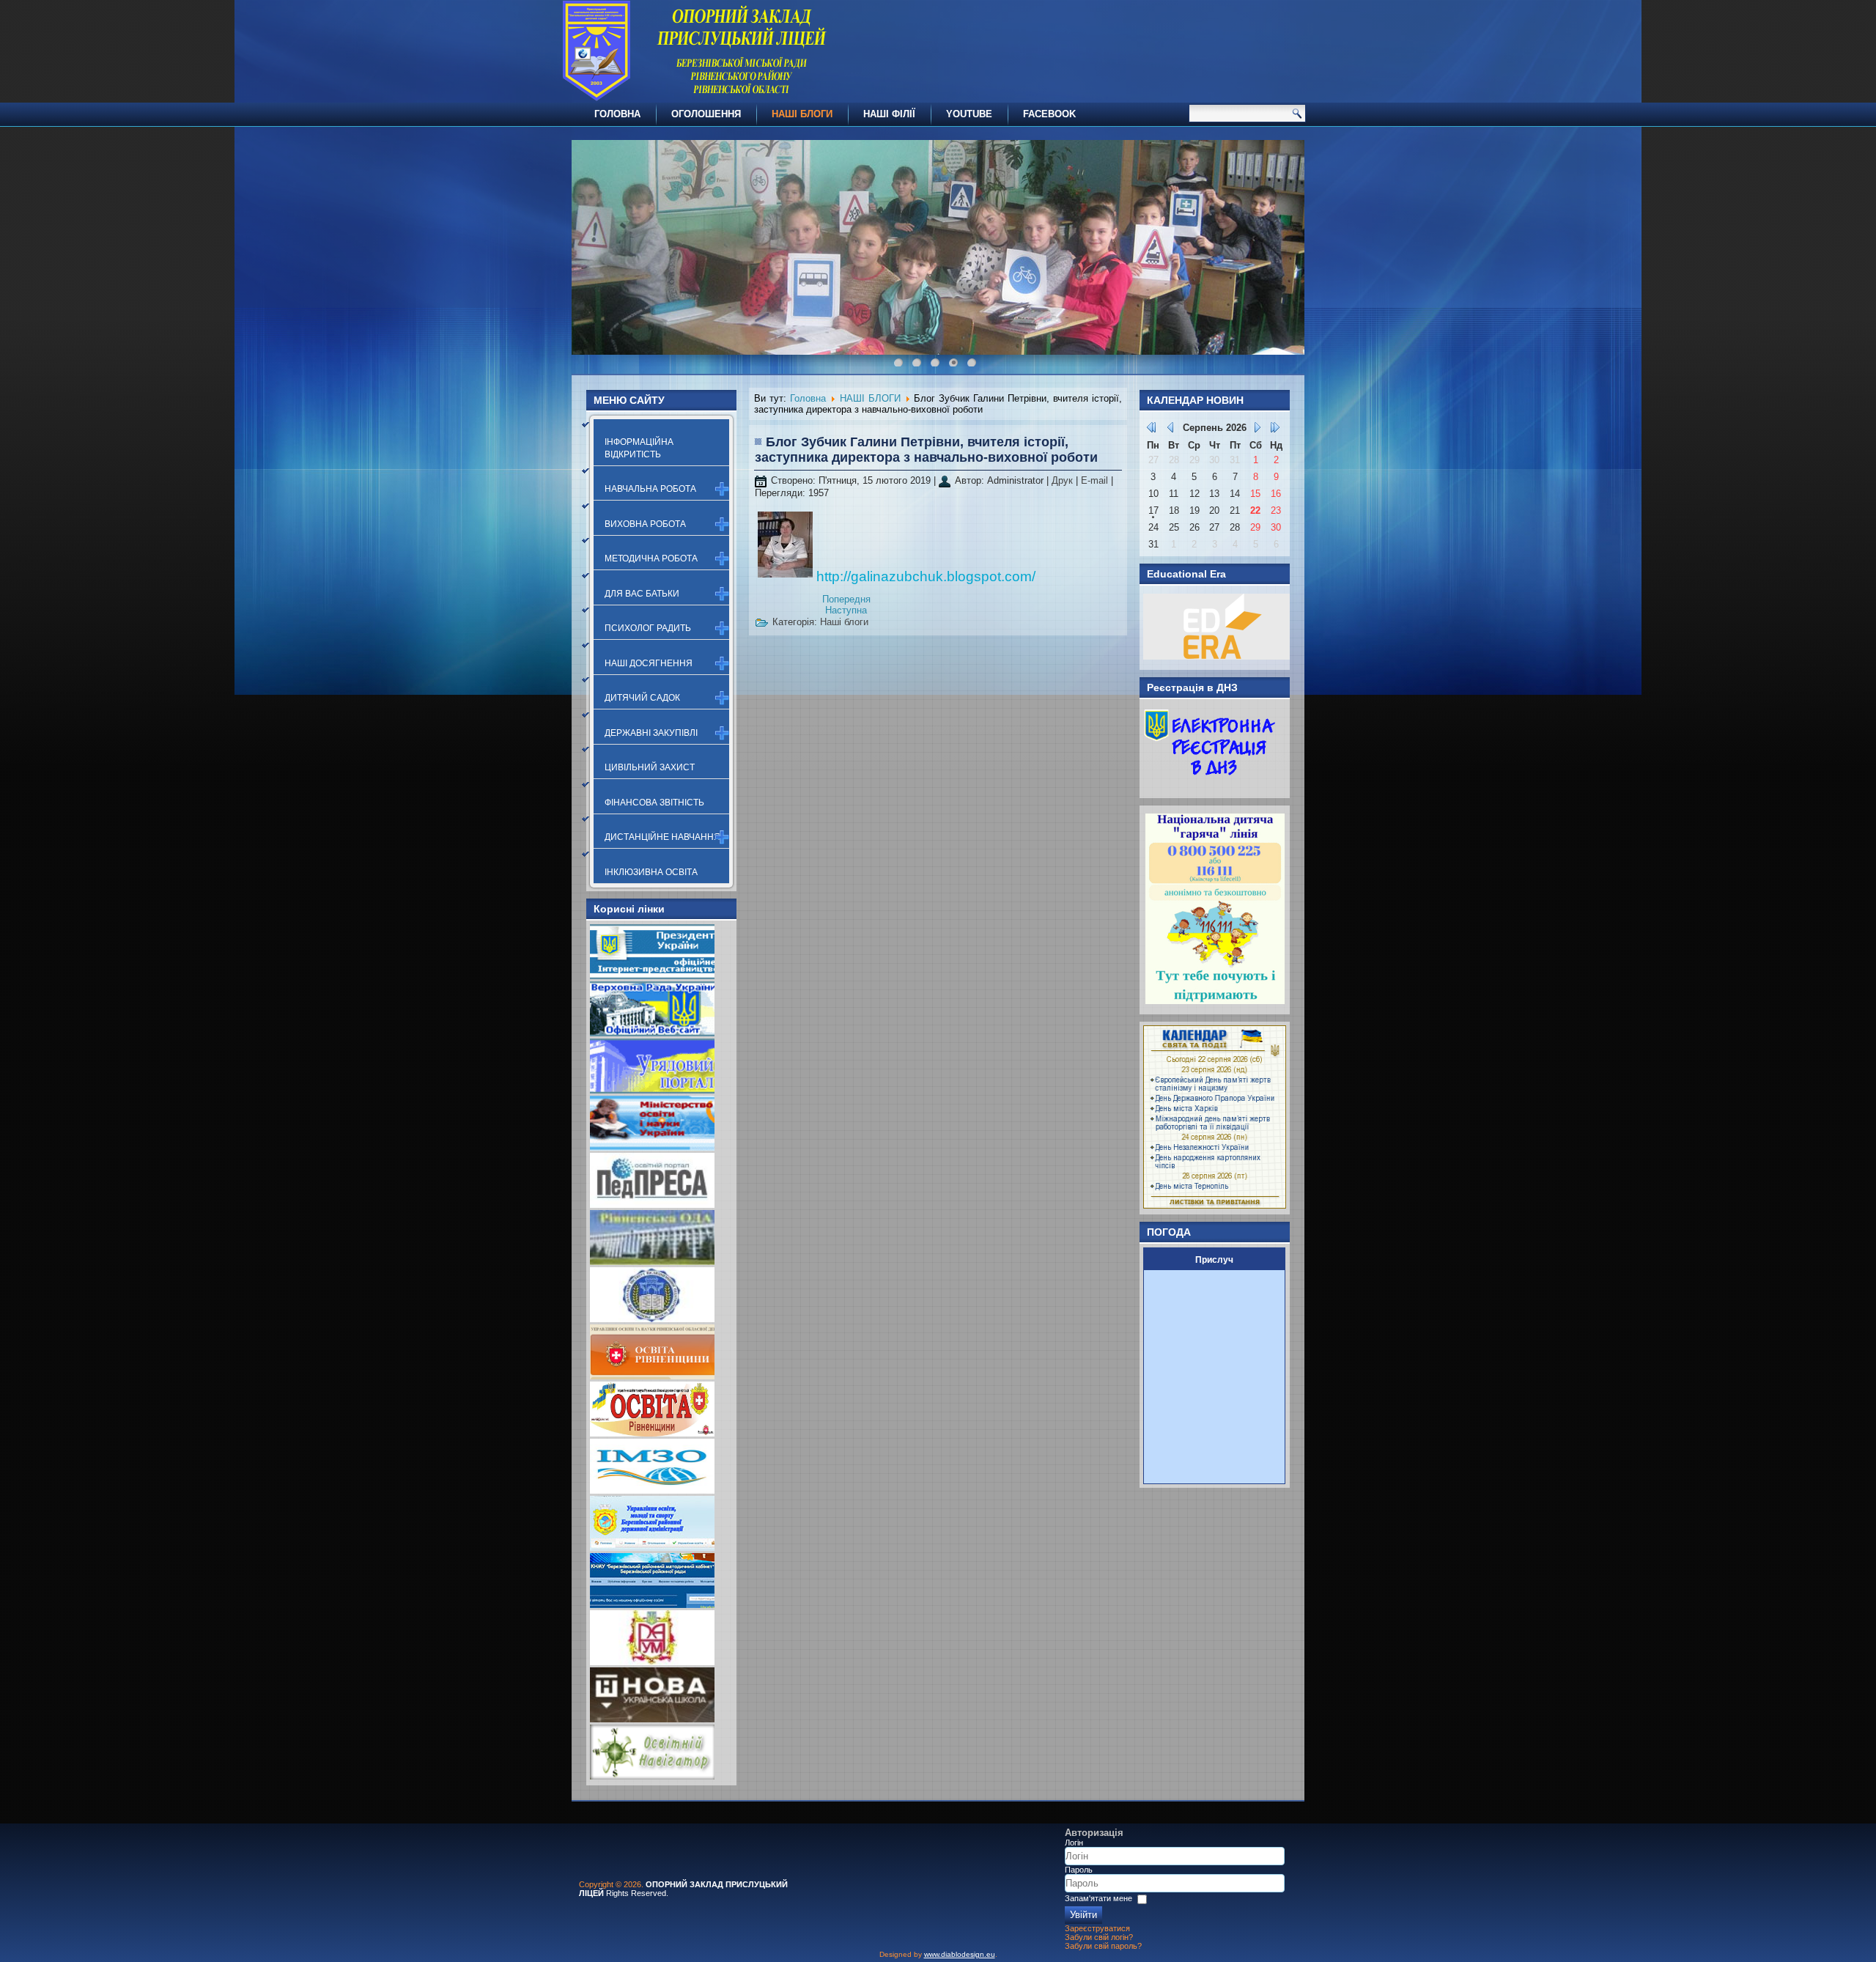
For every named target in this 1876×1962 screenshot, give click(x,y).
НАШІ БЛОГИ (802, 114)
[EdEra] (1216, 656)
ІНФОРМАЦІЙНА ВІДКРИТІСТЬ (639, 448)
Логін (1074, 1843)
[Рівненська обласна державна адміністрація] (652, 1262)
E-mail (1096, 480)
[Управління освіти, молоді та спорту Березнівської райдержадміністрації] (652, 1548)
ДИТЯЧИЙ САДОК (642, 698)
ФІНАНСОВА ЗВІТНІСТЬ (654, 803)
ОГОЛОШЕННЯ (706, 114)
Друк (1064, 480)
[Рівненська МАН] (652, 1662)
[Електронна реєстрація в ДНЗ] (1210, 785)
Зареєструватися (1097, 1928)
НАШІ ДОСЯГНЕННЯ (649, 663)
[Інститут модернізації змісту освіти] (652, 1490)
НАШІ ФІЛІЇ (889, 114)
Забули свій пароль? (1103, 1946)
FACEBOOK (1049, 114)
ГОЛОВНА (617, 114)
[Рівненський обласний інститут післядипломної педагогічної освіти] (652, 1319)
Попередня (846, 599)
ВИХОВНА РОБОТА (645, 524)
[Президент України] (652, 976)
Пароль (1079, 1870)
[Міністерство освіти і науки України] (652, 1147)
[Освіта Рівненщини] (652, 1433)
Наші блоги (844, 622)
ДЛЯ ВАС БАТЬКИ (642, 594)
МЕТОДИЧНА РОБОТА (651, 558)
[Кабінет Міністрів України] (652, 1090)
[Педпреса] (652, 1205)
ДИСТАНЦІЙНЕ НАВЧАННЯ (662, 837)
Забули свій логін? (1099, 1937)
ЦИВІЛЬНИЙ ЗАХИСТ (650, 767)
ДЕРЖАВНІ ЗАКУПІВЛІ (651, 733)
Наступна (846, 610)
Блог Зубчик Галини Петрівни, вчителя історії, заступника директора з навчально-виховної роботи (926, 450)
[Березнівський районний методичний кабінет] (652, 1605)
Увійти (1083, 1915)
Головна (808, 398)
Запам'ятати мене (1098, 1898)
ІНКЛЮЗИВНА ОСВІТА (651, 872)
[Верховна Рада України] (652, 1033)
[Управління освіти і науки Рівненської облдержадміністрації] (652, 1376)
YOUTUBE (969, 114)
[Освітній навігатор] (652, 1776)
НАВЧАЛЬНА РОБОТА (650, 489)
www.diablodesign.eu (960, 1954)
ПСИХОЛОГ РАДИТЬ (648, 628)
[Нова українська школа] (652, 1719)
